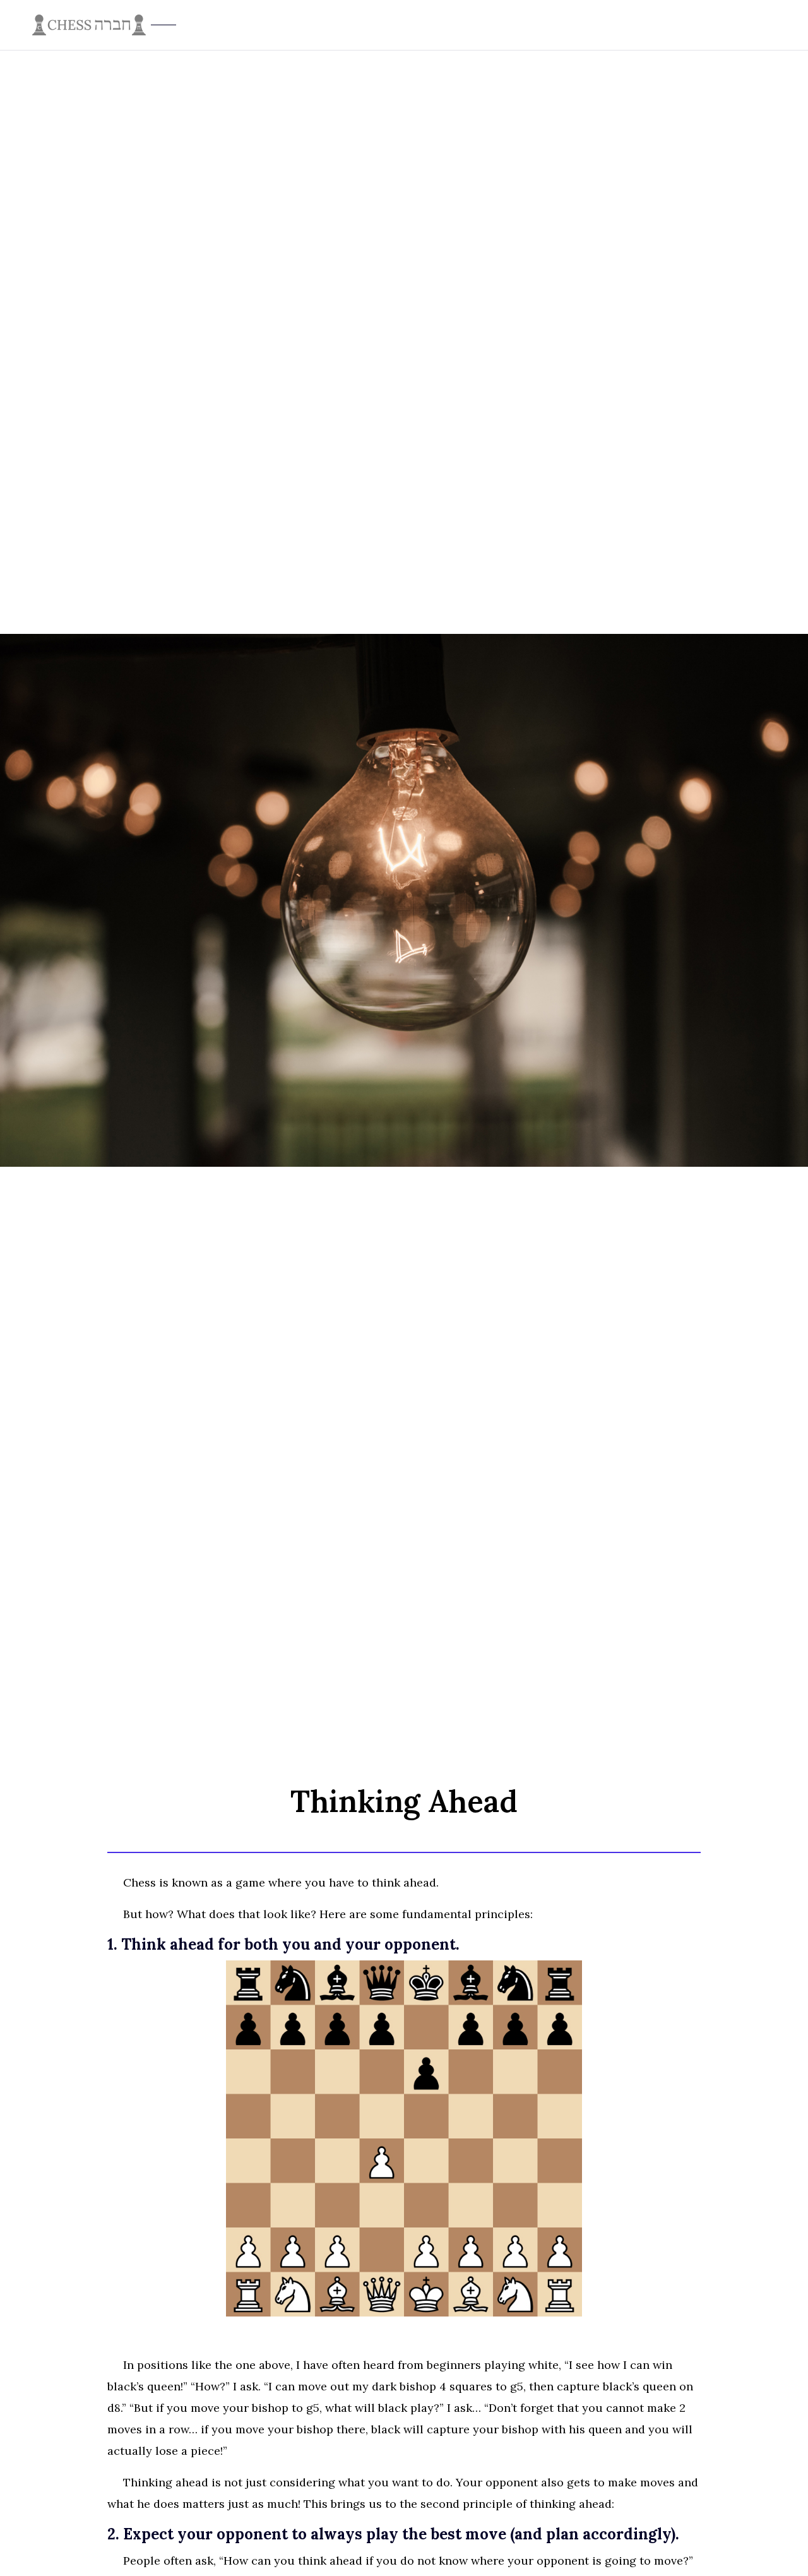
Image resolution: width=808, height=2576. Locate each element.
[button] (776, 25)
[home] (398, 25)
